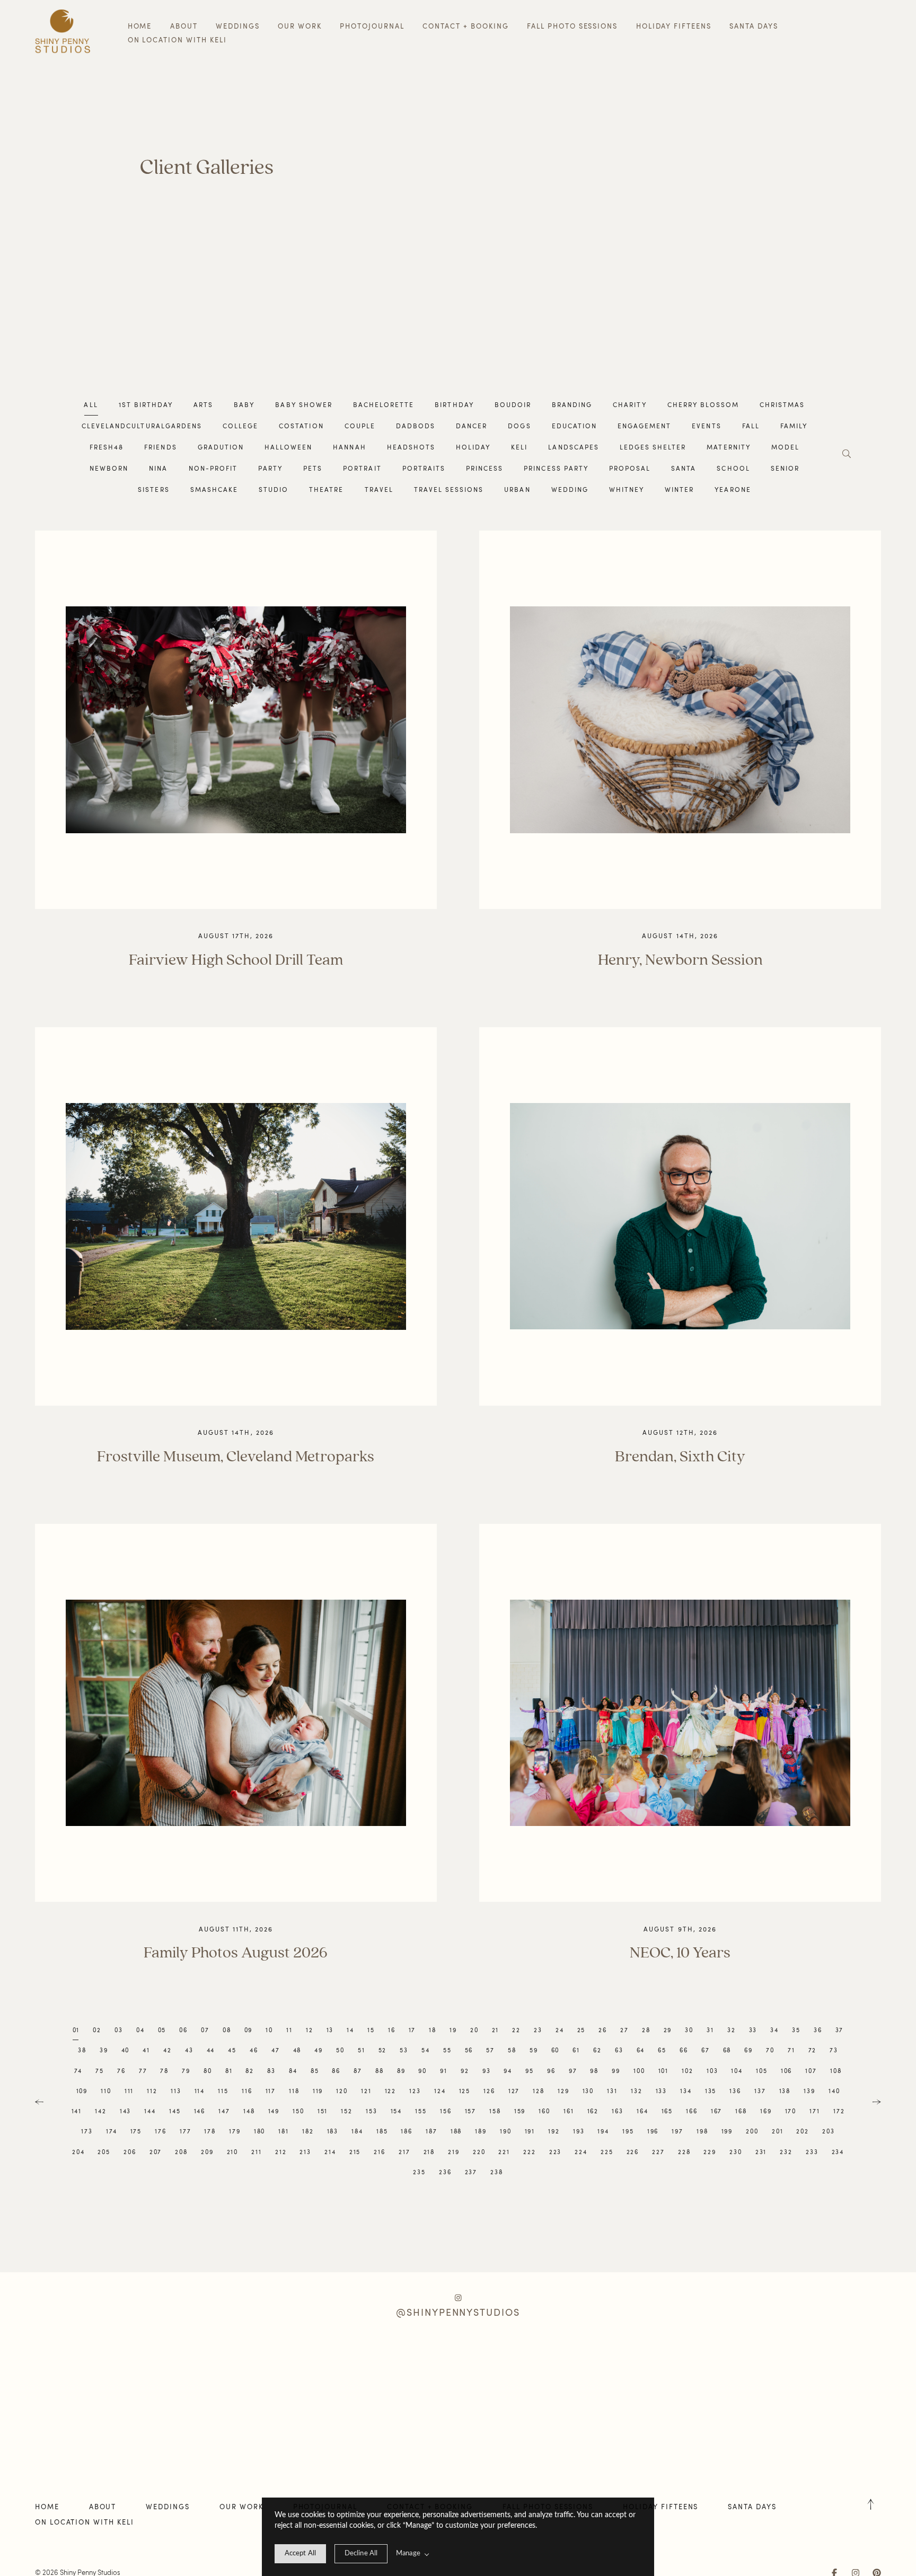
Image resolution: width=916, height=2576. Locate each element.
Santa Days (754, 26)
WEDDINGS (238, 26)
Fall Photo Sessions (572, 26)
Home (140, 26)
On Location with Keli (177, 40)
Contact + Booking (465, 26)
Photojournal (372, 26)
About (184, 26)
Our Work (300, 26)
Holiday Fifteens (674, 26)
